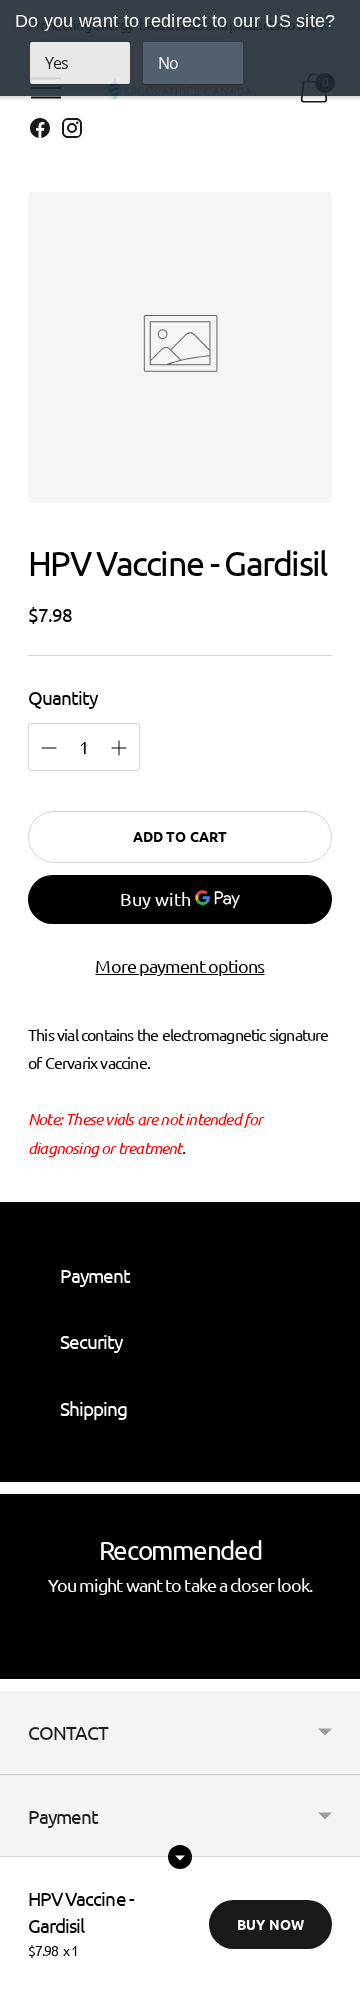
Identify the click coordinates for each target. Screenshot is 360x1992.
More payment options (179, 965)
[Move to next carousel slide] (332, 1663)
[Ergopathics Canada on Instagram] (72, 131)
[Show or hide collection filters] (180, 1857)
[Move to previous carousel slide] (28, 1663)
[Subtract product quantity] (119, 748)
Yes (56, 63)
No (168, 63)
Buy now (270, 1924)
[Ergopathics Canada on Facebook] (40, 131)
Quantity (62, 697)
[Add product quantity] (49, 748)
